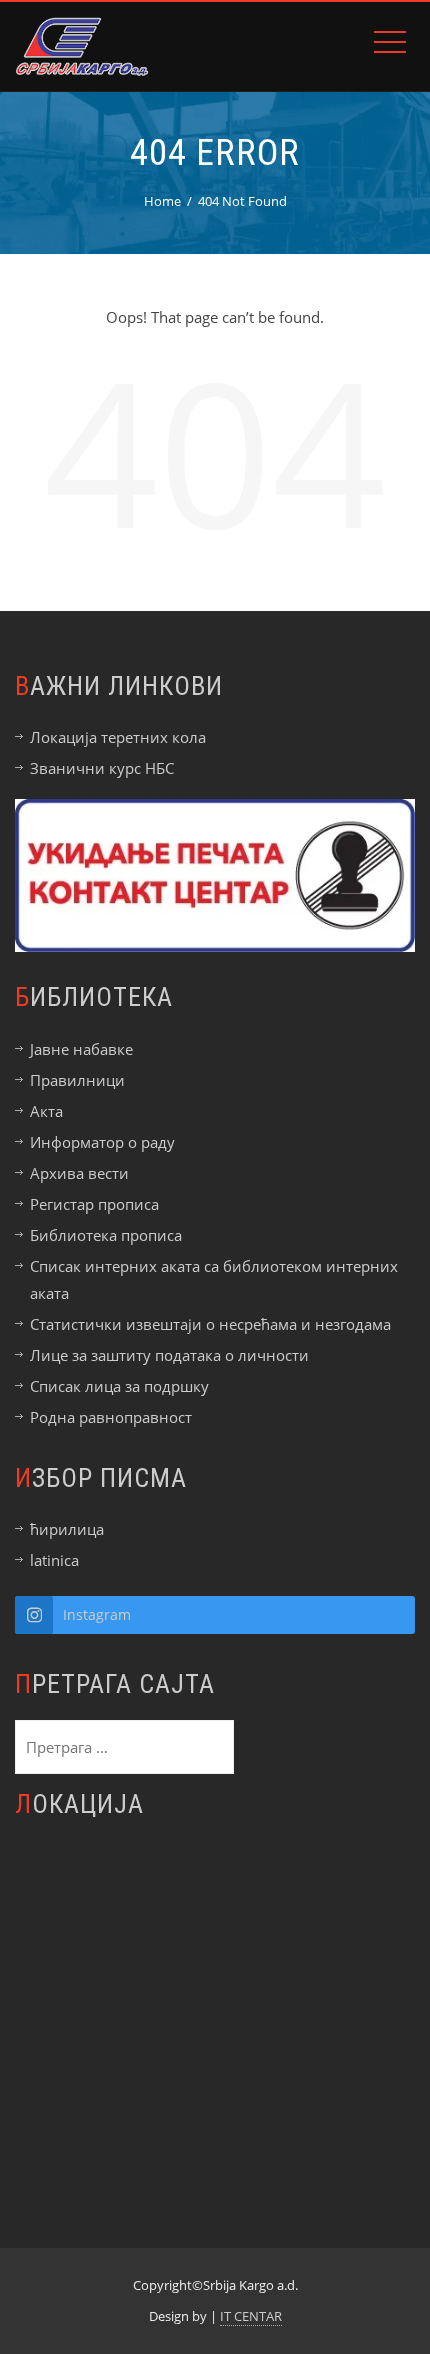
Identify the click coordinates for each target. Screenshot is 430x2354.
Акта (46, 1111)
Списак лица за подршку (119, 1386)
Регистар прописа (94, 1204)
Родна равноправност (111, 1417)
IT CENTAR (251, 2316)
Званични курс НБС (102, 768)
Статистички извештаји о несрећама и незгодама (210, 1324)
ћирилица (67, 1529)
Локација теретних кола (118, 737)
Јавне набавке (81, 1049)
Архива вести (79, 1173)
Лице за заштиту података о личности (169, 1355)
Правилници (77, 1080)
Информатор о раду (102, 1142)
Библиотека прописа (106, 1235)
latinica (54, 1560)
